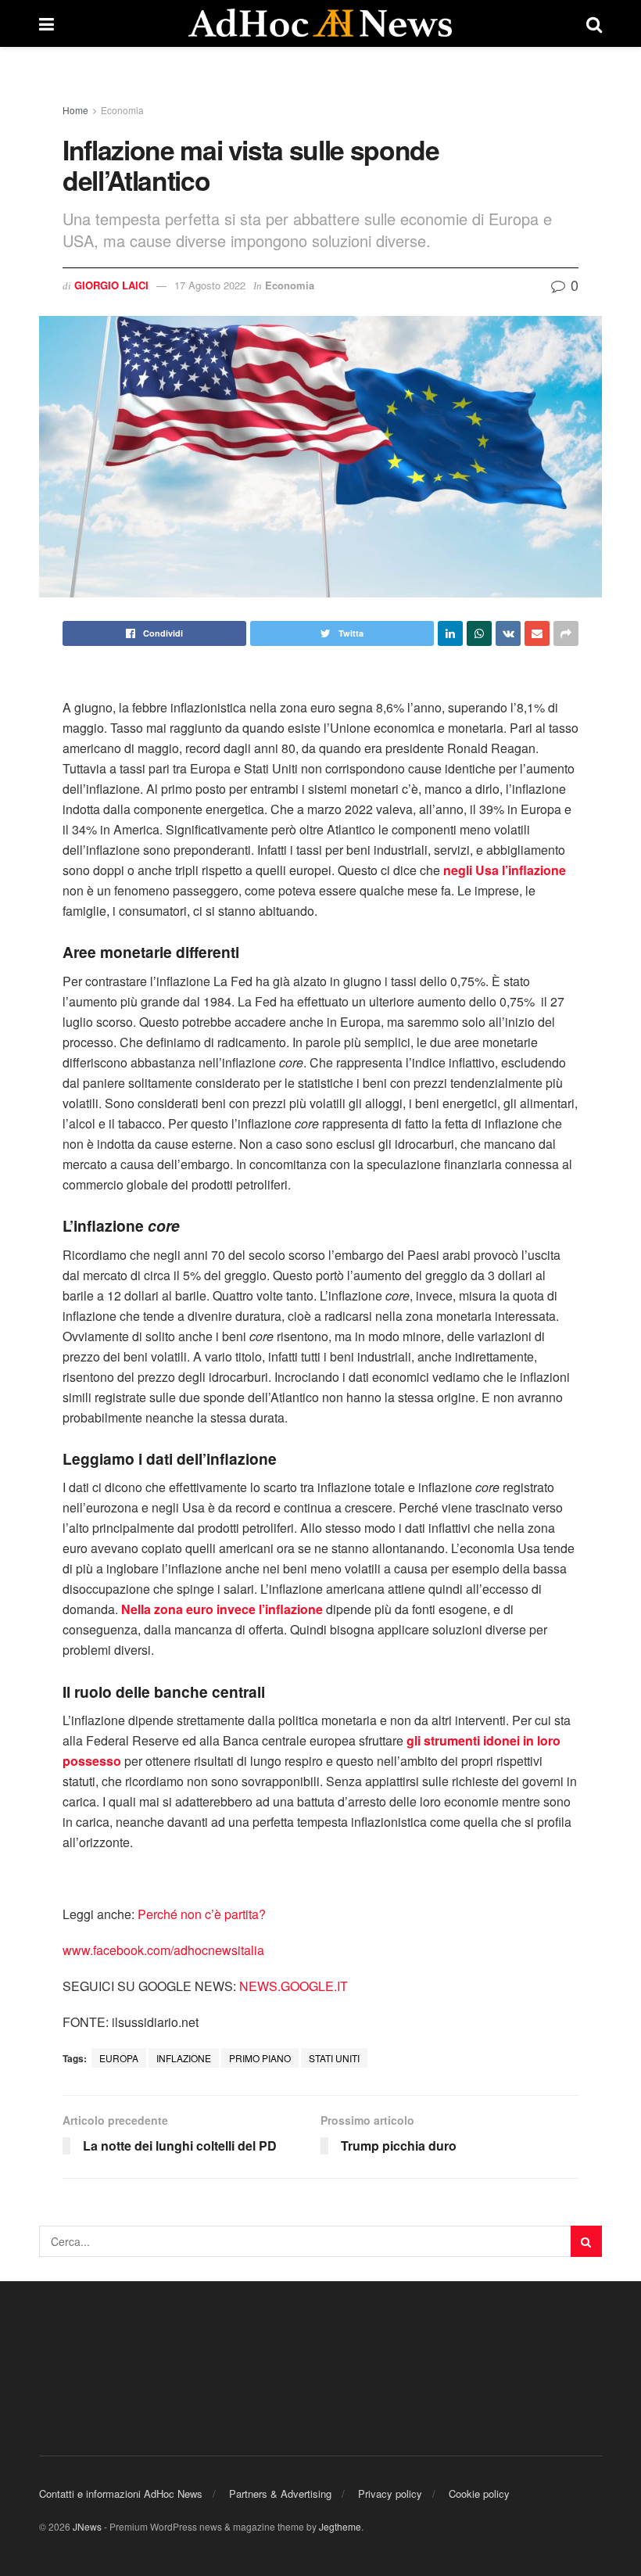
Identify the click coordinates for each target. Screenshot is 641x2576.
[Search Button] (586, 2241)
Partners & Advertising (280, 2493)
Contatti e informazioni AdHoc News (121, 2493)
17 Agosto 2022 (210, 285)
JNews (87, 2526)
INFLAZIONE (184, 2058)
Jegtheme (340, 2526)
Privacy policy (390, 2493)
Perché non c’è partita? (202, 1914)
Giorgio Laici (111, 285)
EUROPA (119, 2058)
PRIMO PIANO (260, 2058)
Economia (122, 110)
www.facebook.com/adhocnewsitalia (163, 1950)
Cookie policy (479, 2493)
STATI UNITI (334, 2058)
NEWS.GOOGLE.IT (294, 1986)
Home (75, 110)
